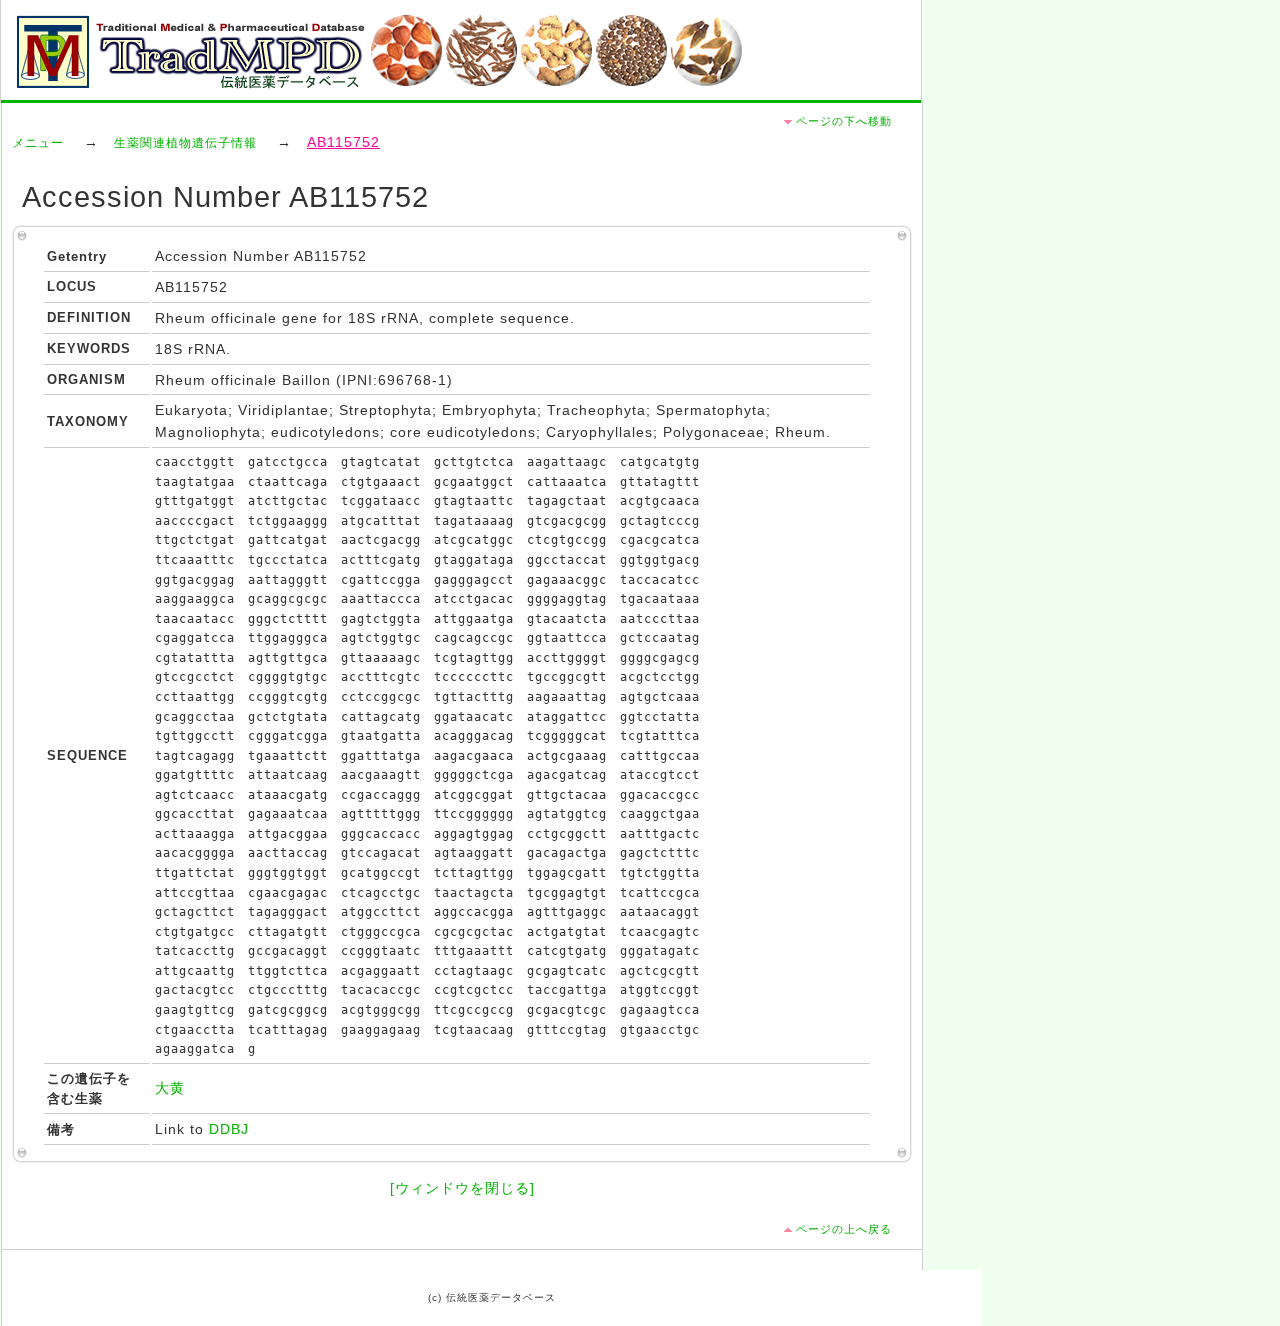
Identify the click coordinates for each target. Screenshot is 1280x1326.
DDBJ (229, 1129)
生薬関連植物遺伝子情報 (185, 143)
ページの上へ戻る (844, 1229)
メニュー (38, 143)
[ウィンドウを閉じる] (462, 1188)
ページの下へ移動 (844, 121)
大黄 (170, 1088)
